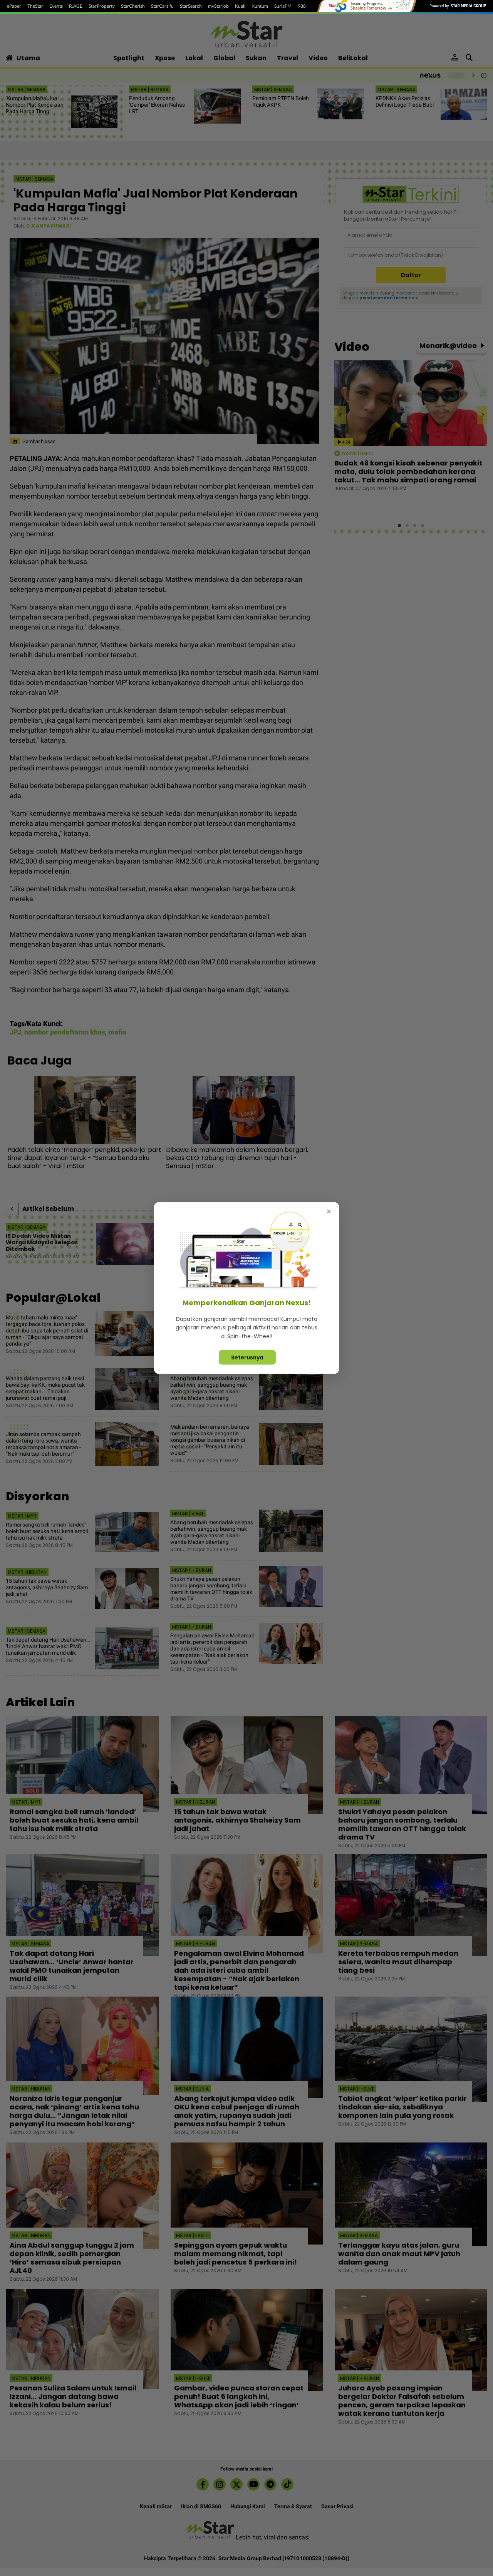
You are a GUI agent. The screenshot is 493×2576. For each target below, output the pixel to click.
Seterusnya (247, 1357)
